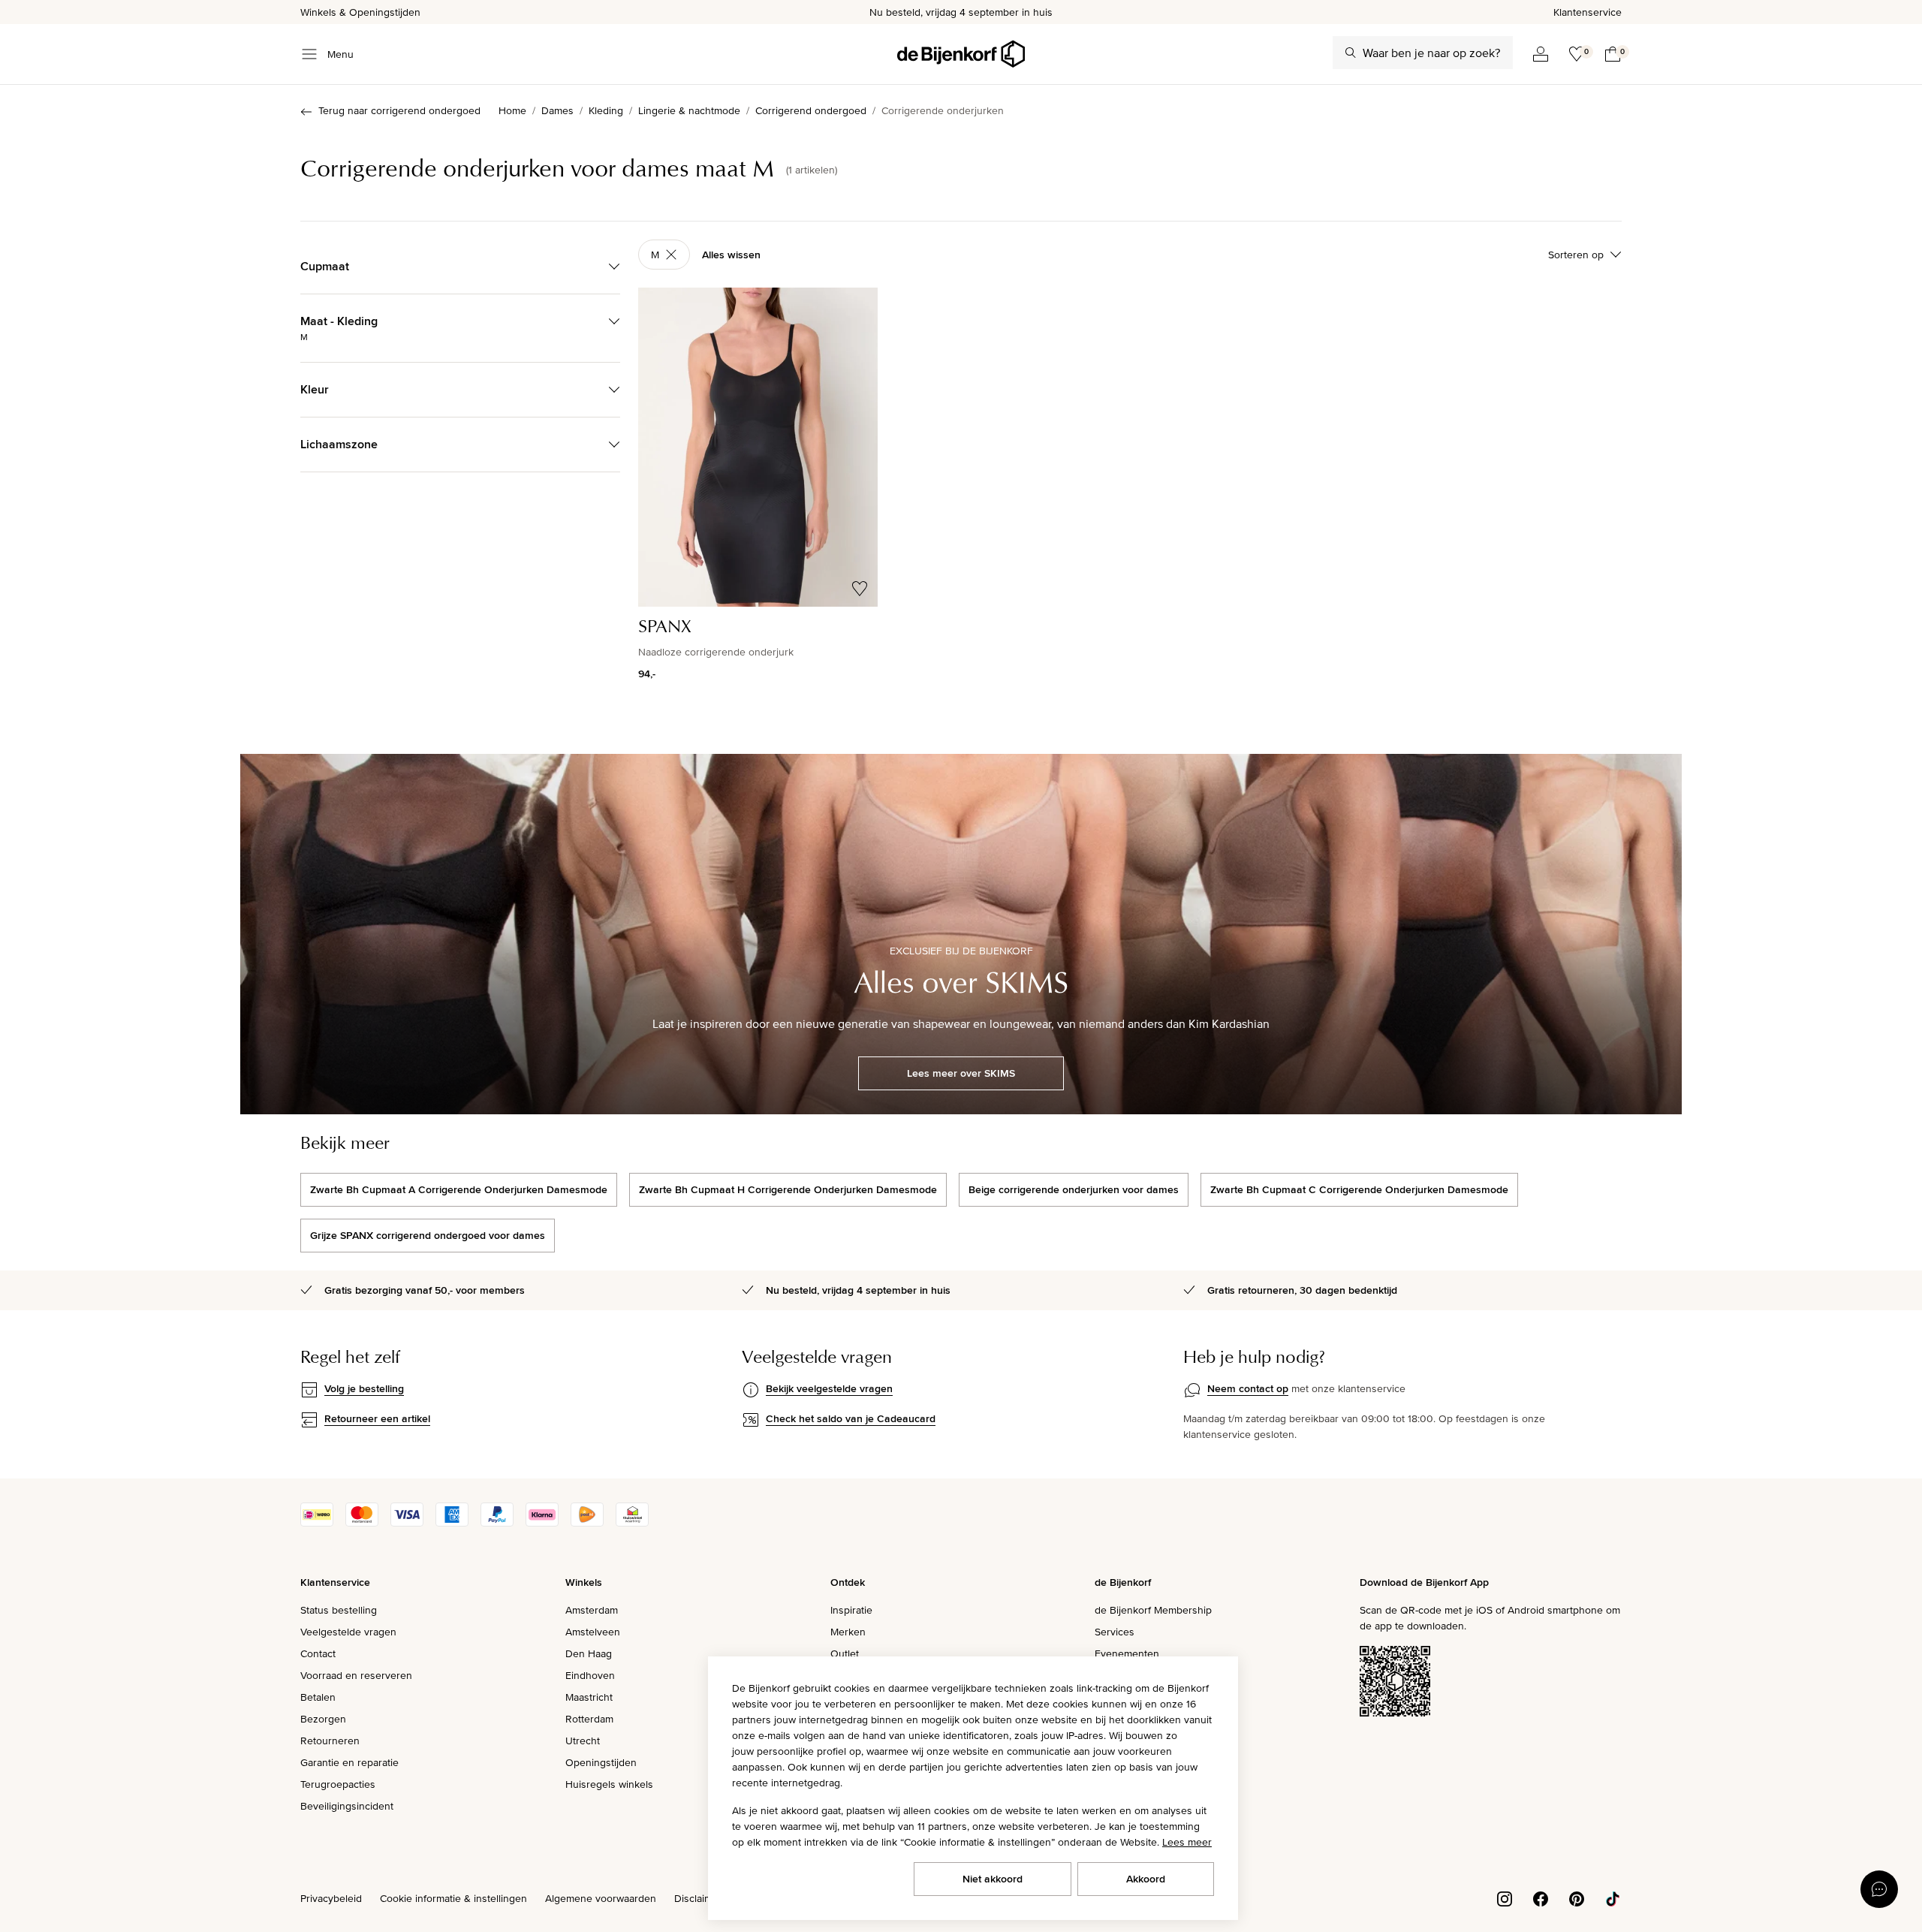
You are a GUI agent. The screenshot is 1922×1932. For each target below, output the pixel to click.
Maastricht (589, 1697)
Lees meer (1187, 1842)
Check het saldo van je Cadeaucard (851, 1418)
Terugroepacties (338, 1784)
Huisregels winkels (609, 1784)
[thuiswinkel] (632, 1523)
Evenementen (1127, 1653)
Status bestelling (339, 1610)
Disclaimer (698, 1898)
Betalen (318, 1697)
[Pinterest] (1577, 1897)
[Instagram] (1505, 1897)
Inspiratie (851, 1610)
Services (1115, 1632)
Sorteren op (1576, 255)
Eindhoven (590, 1675)
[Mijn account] (1541, 54)
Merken (848, 1632)
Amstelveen (593, 1632)
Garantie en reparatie (349, 1762)
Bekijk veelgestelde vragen (829, 1388)
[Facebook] (1541, 1897)
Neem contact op (1248, 1388)
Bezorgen (323, 1719)
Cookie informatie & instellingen (453, 1898)
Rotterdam (589, 1719)
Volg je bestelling (364, 1388)
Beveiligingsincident (347, 1806)
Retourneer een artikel (377, 1418)
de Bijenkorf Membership (1153, 1610)
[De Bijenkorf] (961, 54)
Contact (318, 1653)
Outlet (845, 1653)
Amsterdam (592, 1610)
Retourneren (330, 1741)
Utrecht (583, 1741)
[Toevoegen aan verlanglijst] (860, 589)
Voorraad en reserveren (356, 1675)
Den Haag (589, 1653)
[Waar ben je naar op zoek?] (1351, 53)
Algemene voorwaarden (601, 1898)
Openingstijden (601, 1762)
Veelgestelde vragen (348, 1632)
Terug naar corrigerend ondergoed (399, 110)
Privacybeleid (331, 1898)
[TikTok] (1613, 1897)
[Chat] (1879, 1889)
